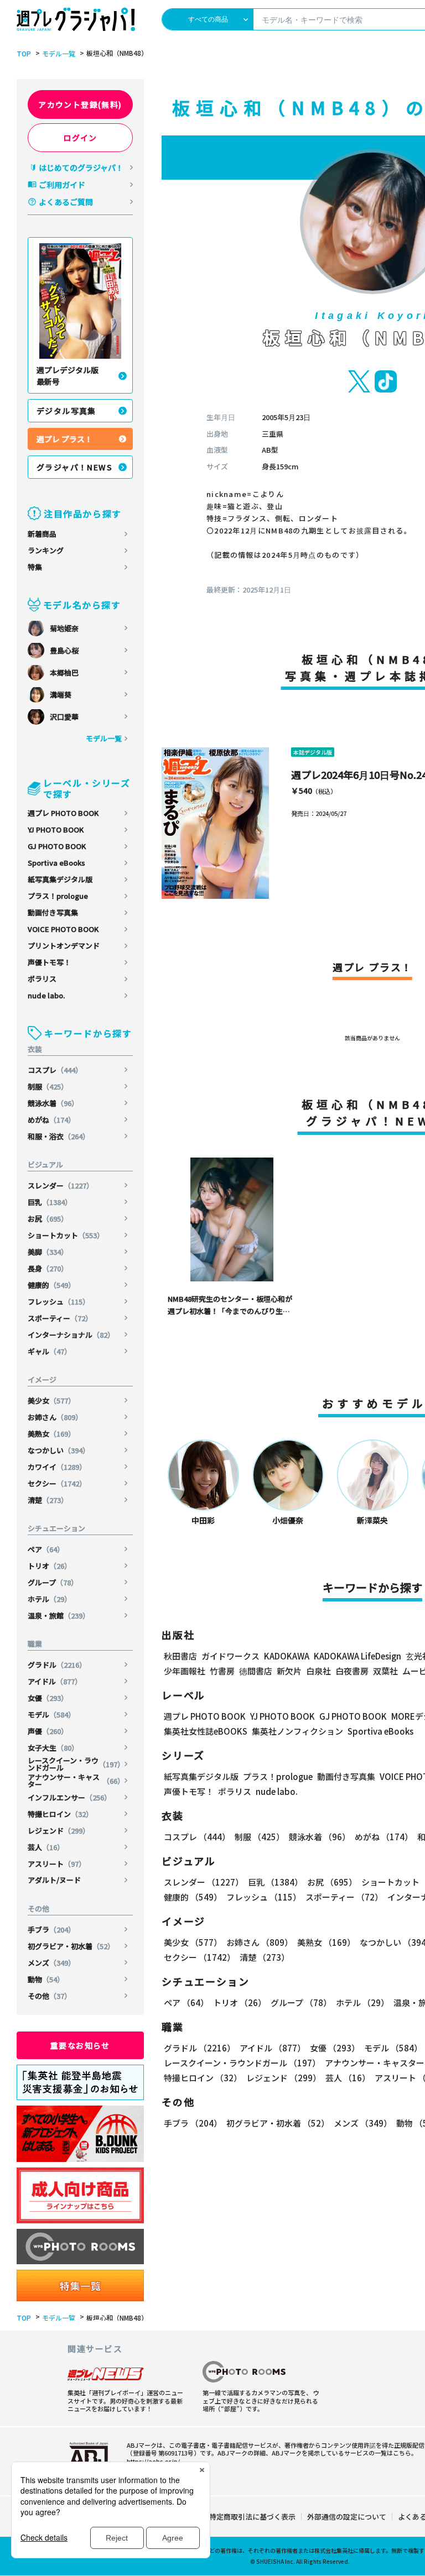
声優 (48, 1731)
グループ (53, 1582)
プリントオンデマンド (64, 946)
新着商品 (42, 534)
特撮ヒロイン (60, 1814)
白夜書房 (352, 1671)
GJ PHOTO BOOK (57, 846)
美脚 (48, 1252)
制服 (48, 1087)
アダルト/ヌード (54, 1880)
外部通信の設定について (347, 2517)
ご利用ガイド (62, 185)
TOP (24, 54)
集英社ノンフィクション (297, 1731)
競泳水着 (53, 1103)
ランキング (46, 550)
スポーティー (60, 1318)
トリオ (50, 1566)
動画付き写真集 (53, 912)
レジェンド (59, 1831)
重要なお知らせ (80, 2045)
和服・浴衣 (59, 1136)
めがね (51, 1120)
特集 (35, 567)
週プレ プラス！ (64, 439)
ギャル (50, 1351)
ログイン (80, 138)
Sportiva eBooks (56, 863)
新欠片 (289, 1671)
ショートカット (66, 1235)
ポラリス (42, 979)
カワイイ (57, 1467)
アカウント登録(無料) (80, 104)
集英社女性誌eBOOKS (206, 1731)
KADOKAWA (287, 1656)
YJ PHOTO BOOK (56, 829)
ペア (46, 1549)
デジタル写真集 (66, 411)
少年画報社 (185, 1671)
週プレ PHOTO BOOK (63, 813)
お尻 (48, 1219)
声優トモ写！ (49, 962)
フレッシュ (59, 1302)
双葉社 (385, 1671)
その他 (50, 1996)
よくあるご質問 (66, 202)
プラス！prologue (58, 896)
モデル (51, 1714)
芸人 (46, 1847)
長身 (48, 1268)
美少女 (51, 1400)
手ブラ (51, 1930)
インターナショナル (71, 1335)
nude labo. (46, 995)
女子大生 (53, 1748)
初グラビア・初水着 (71, 1946)
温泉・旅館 (59, 1616)
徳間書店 (256, 1671)
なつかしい (59, 1450)
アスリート (57, 1864)
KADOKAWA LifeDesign (357, 1656)
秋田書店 (180, 1656)
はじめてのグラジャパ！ (81, 167)
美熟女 (51, 1434)
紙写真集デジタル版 (60, 879)
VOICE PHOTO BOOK (63, 929)
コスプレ (55, 1070)
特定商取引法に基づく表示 (252, 2517)
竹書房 (222, 1671)
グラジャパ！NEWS (74, 467)
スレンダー (61, 1185)
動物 (46, 1979)
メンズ (51, 1963)
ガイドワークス (230, 1656)
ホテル (50, 1599)
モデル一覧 (59, 54)
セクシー (57, 1483)
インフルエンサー (69, 1797)
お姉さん (55, 1417)
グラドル (57, 1665)
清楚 (48, 1500)
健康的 (51, 1285)
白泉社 (318, 1671)
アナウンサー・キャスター (76, 1781)
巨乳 (50, 1202)
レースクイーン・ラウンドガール (76, 1764)
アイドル (55, 1681)
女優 (48, 1698)
